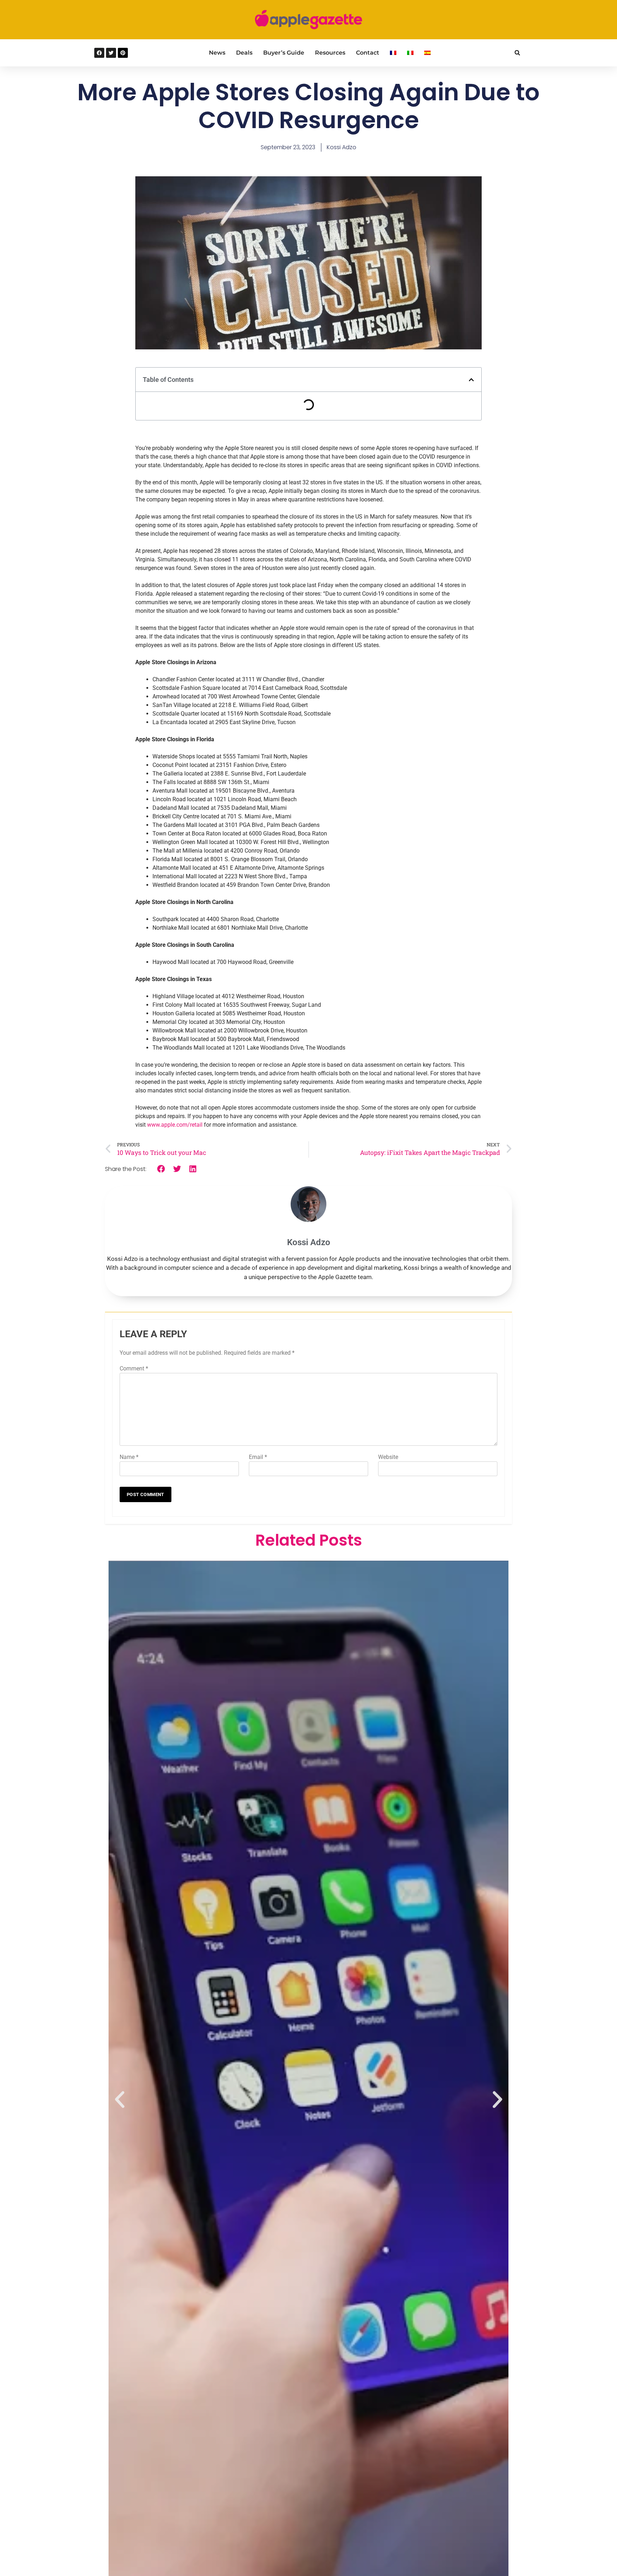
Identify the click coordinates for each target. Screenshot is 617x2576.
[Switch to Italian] (410, 53)
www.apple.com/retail (175, 1125)
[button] (517, 53)
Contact (368, 53)
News (217, 53)
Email (258, 1457)
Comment (134, 1368)
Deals (244, 53)
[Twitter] (111, 53)
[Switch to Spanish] (427, 53)
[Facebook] (99, 53)
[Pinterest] (123, 53)
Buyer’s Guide (284, 53)
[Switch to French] (393, 53)
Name (129, 1457)
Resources (330, 53)
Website (388, 1457)
